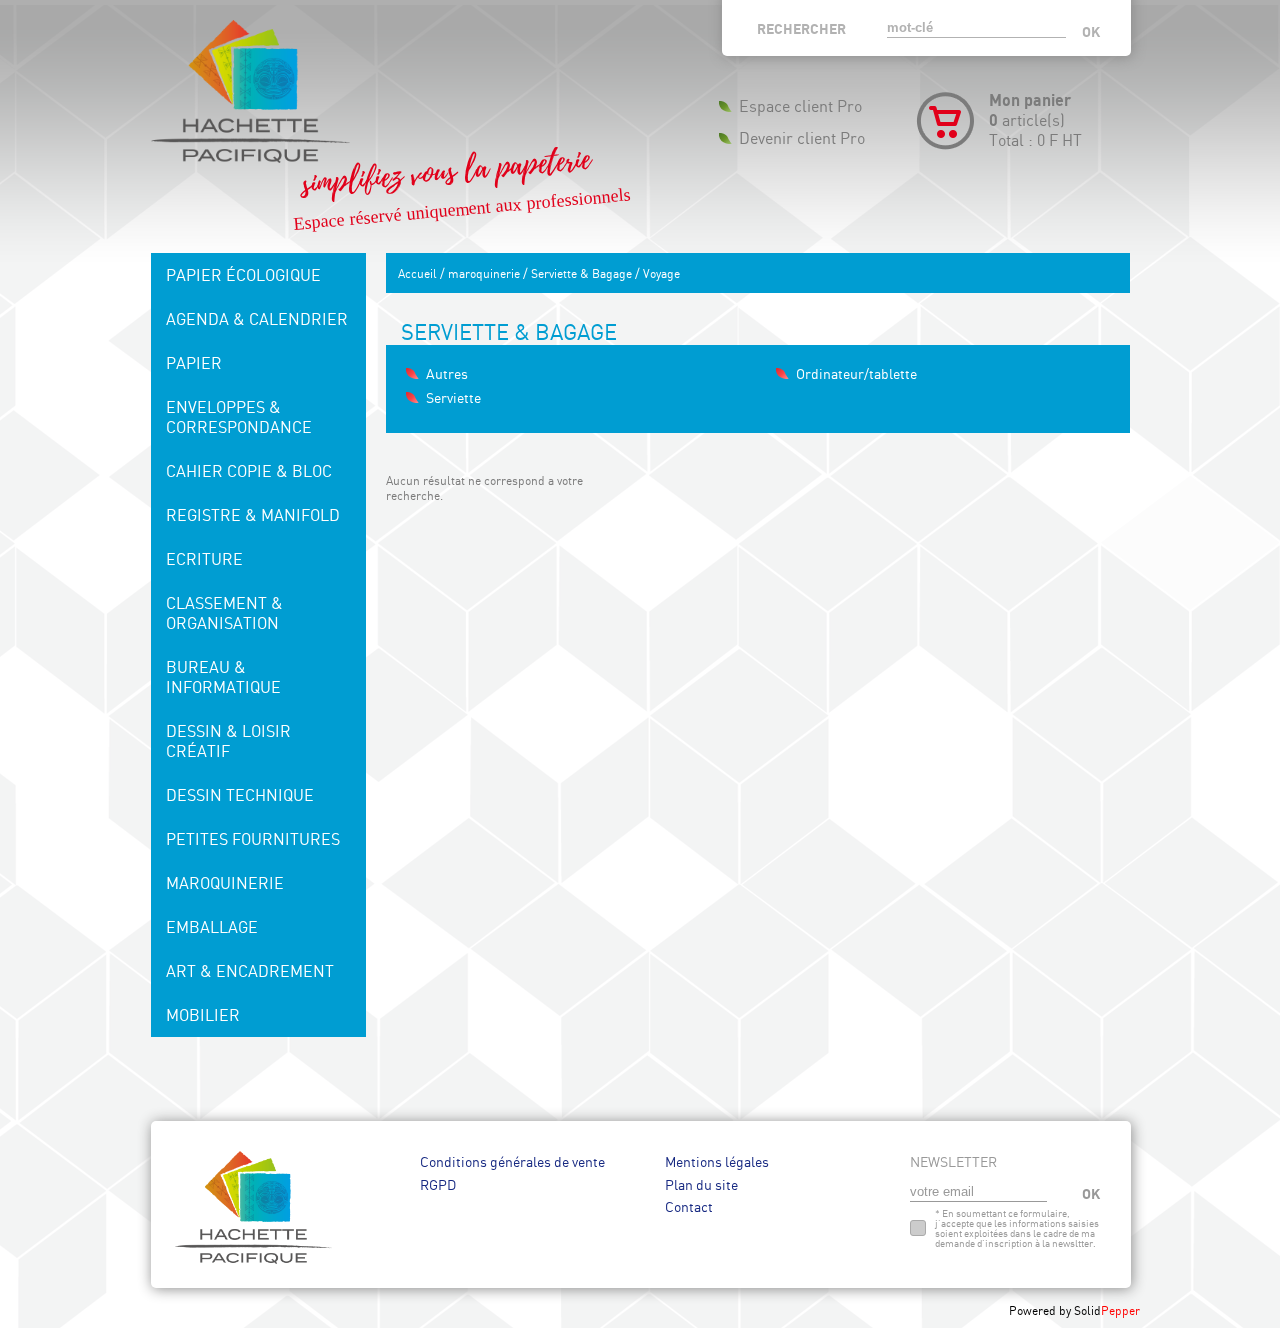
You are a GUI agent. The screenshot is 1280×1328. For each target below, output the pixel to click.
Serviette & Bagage (581, 273)
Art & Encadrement (250, 971)
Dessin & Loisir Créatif (228, 741)
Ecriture (204, 559)
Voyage (661, 273)
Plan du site (701, 1184)
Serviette (453, 397)
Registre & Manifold (253, 515)
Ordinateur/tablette (856, 373)
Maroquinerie (225, 883)
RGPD (438, 1184)
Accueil (417, 273)
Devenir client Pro (802, 138)
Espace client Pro (800, 106)
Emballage (212, 927)
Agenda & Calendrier (257, 319)
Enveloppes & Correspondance (239, 417)
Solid (1107, 1310)
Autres (447, 373)
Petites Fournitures (253, 839)
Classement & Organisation (224, 613)
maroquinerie (484, 273)
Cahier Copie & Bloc (249, 471)
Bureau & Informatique (223, 677)
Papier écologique (243, 275)
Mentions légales (717, 1161)
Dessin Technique (240, 795)
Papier (194, 363)
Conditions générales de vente (512, 1161)
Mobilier (203, 1015)
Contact (689, 1206)
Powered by (1041, 1310)
